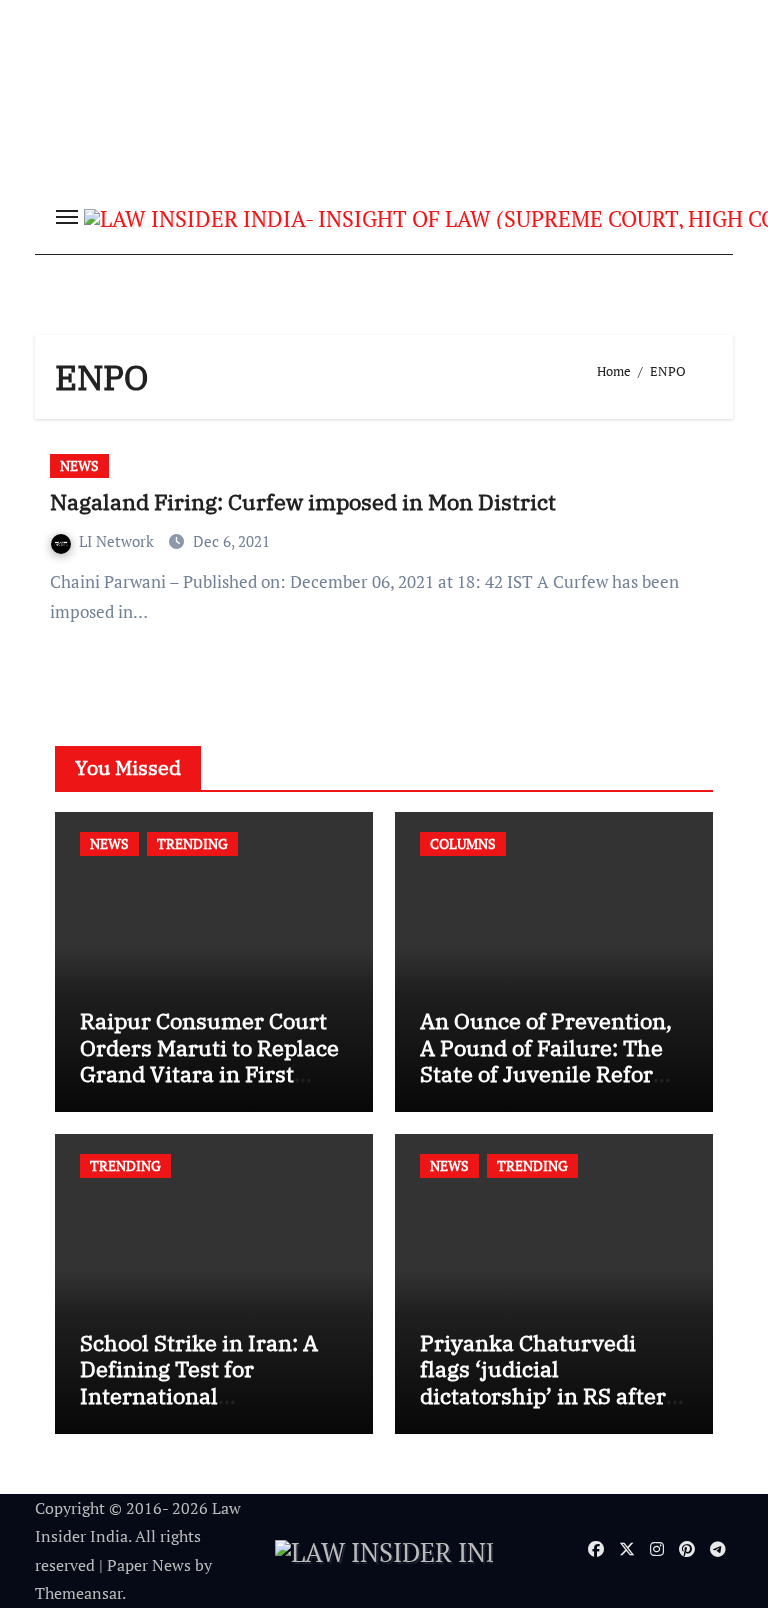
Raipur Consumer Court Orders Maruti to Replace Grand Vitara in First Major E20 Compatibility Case (209, 1073)
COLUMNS (463, 843)
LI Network (118, 541)
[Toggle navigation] (67, 217)
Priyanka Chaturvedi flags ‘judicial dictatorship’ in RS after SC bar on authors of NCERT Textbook (543, 1395)
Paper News (149, 1565)
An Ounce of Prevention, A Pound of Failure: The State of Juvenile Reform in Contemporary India (547, 1060)
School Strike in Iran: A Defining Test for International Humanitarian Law (199, 1382)
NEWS (79, 465)
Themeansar (78, 1593)
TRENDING (192, 843)
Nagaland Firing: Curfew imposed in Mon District (303, 501)
